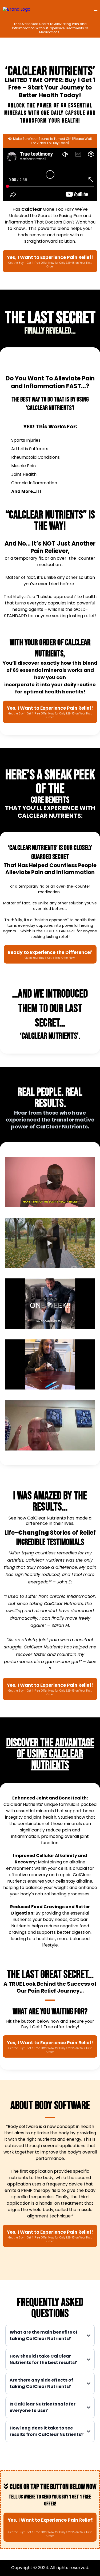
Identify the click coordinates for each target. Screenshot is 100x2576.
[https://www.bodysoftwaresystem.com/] (17, 9)
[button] (96, 9)
